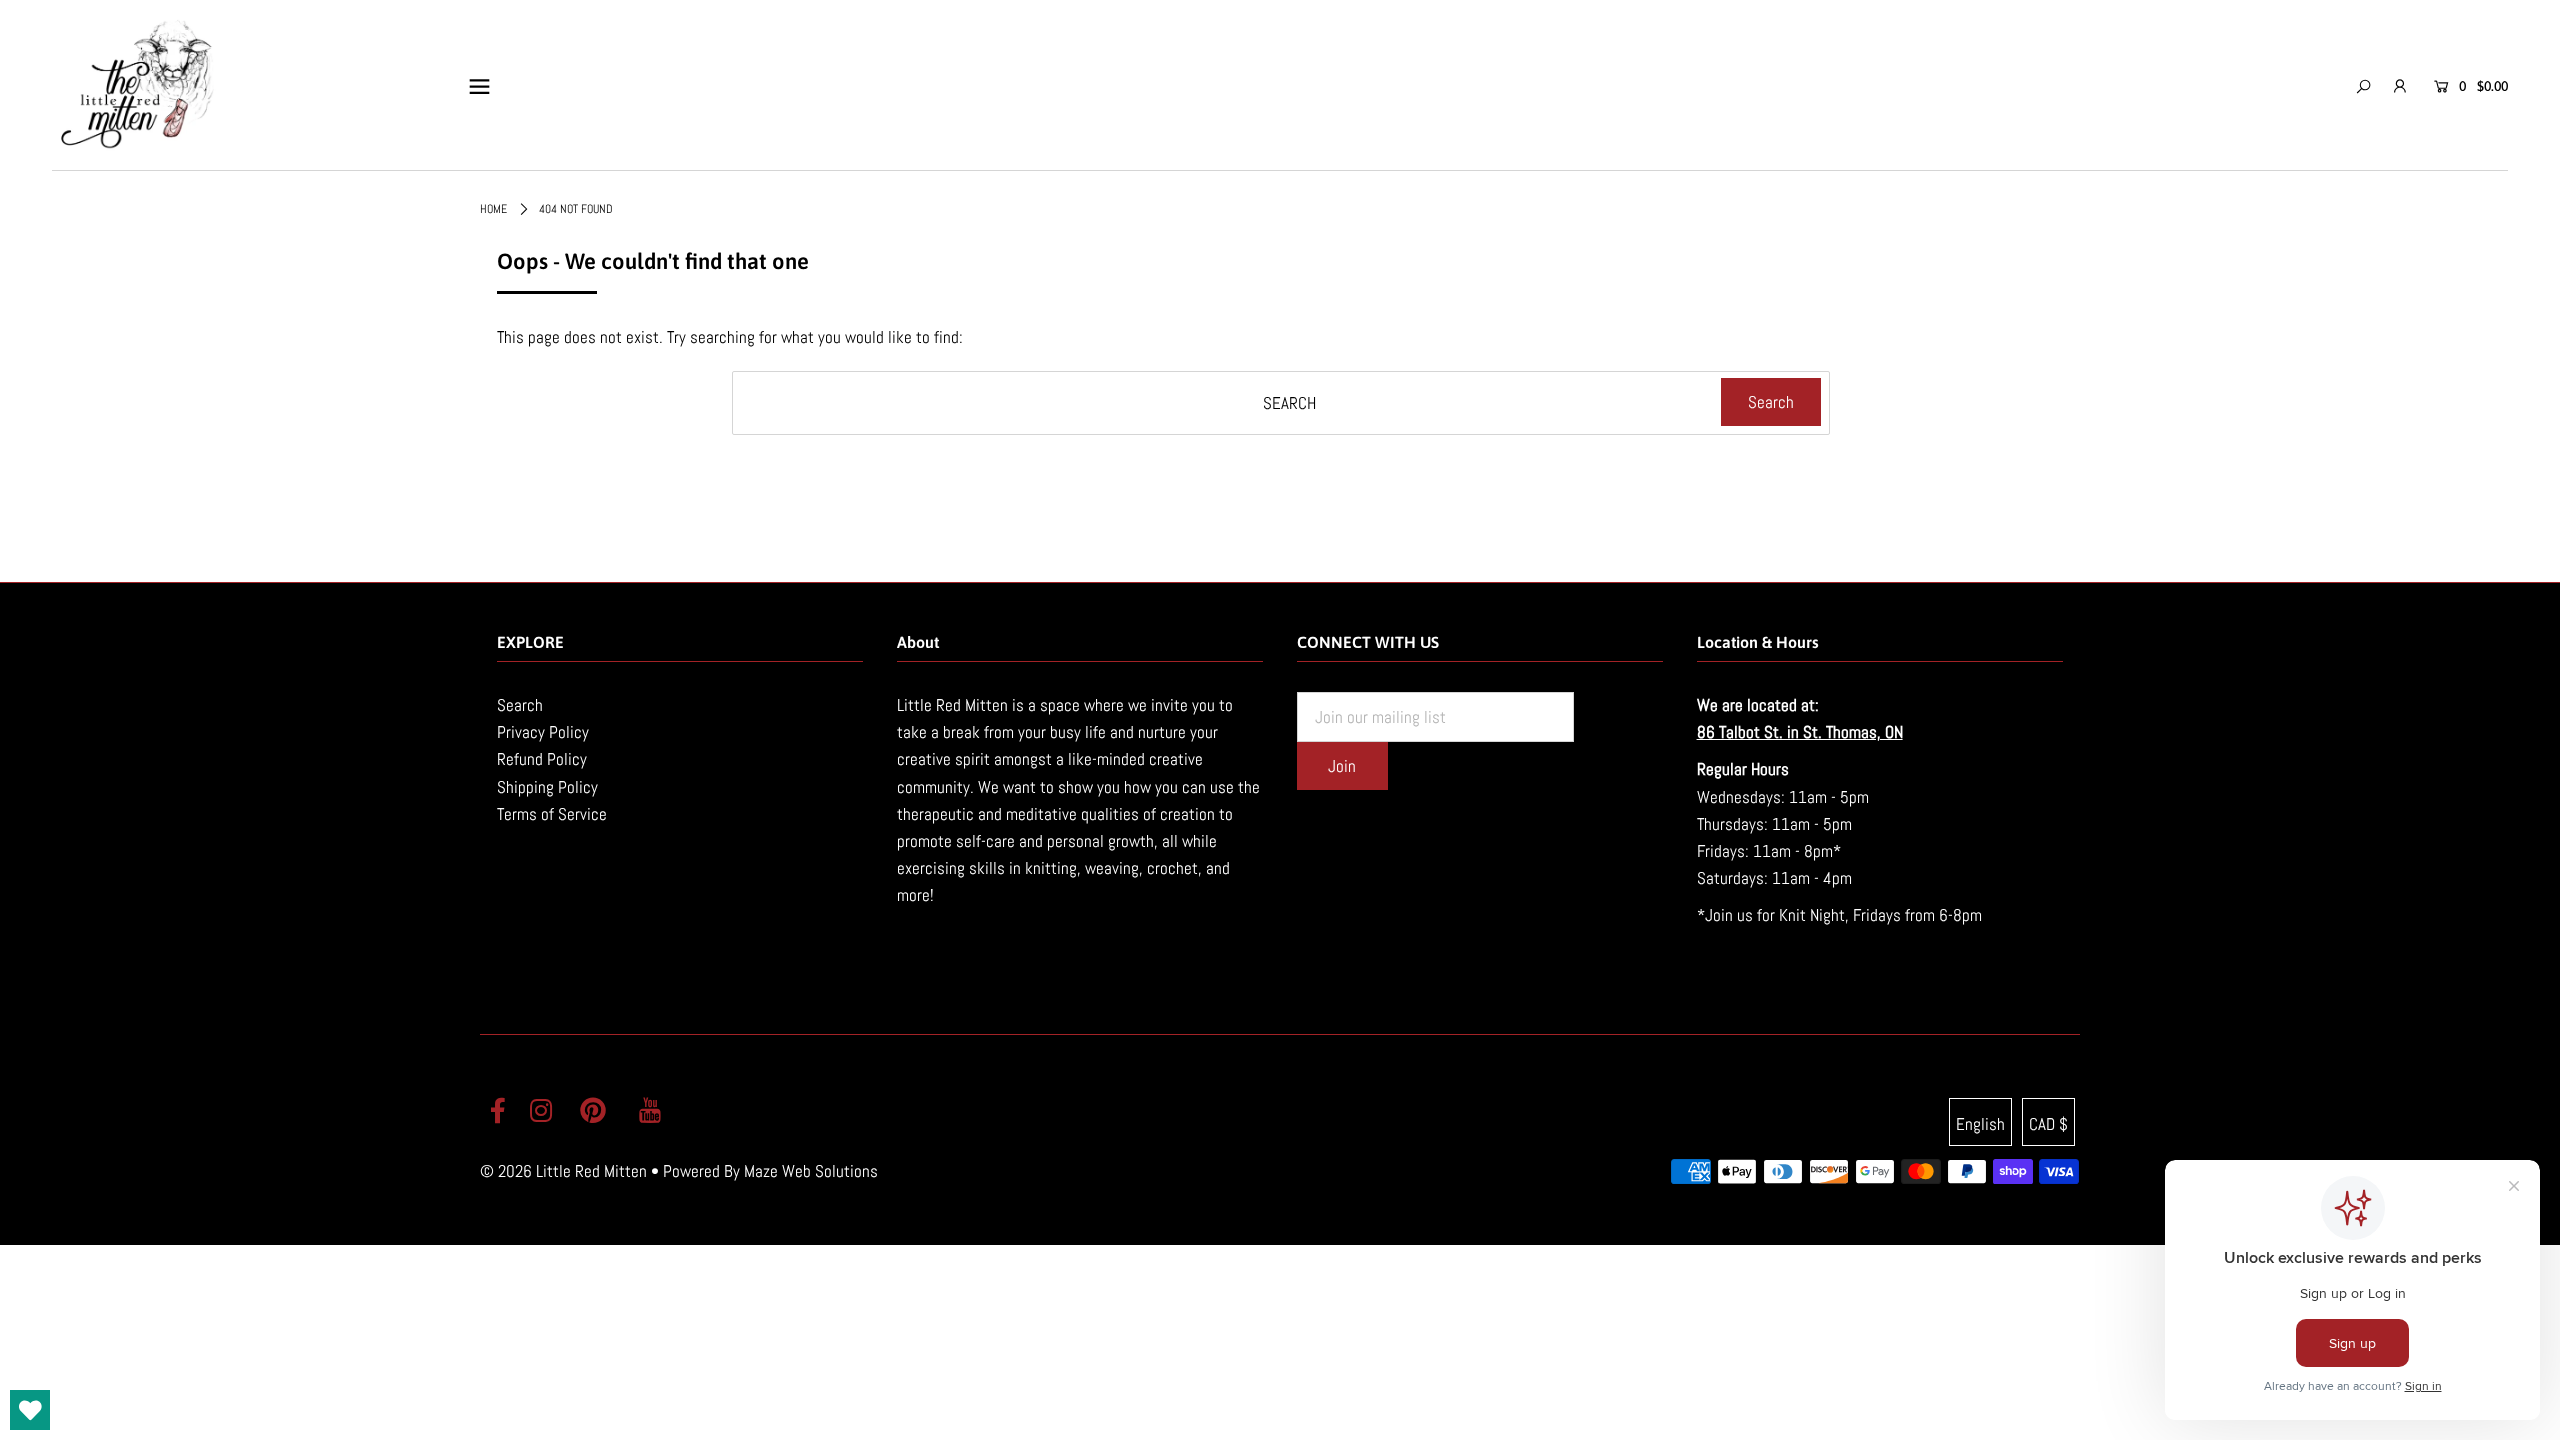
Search (520, 705)
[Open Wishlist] (30, 1410)
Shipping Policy (547, 787)
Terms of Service (552, 814)
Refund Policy (542, 759)
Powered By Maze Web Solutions (770, 1171)
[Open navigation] (479, 86)
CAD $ (2048, 1124)
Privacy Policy (543, 732)
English (1980, 1124)
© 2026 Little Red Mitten (563, 1171)
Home (493, 209)
